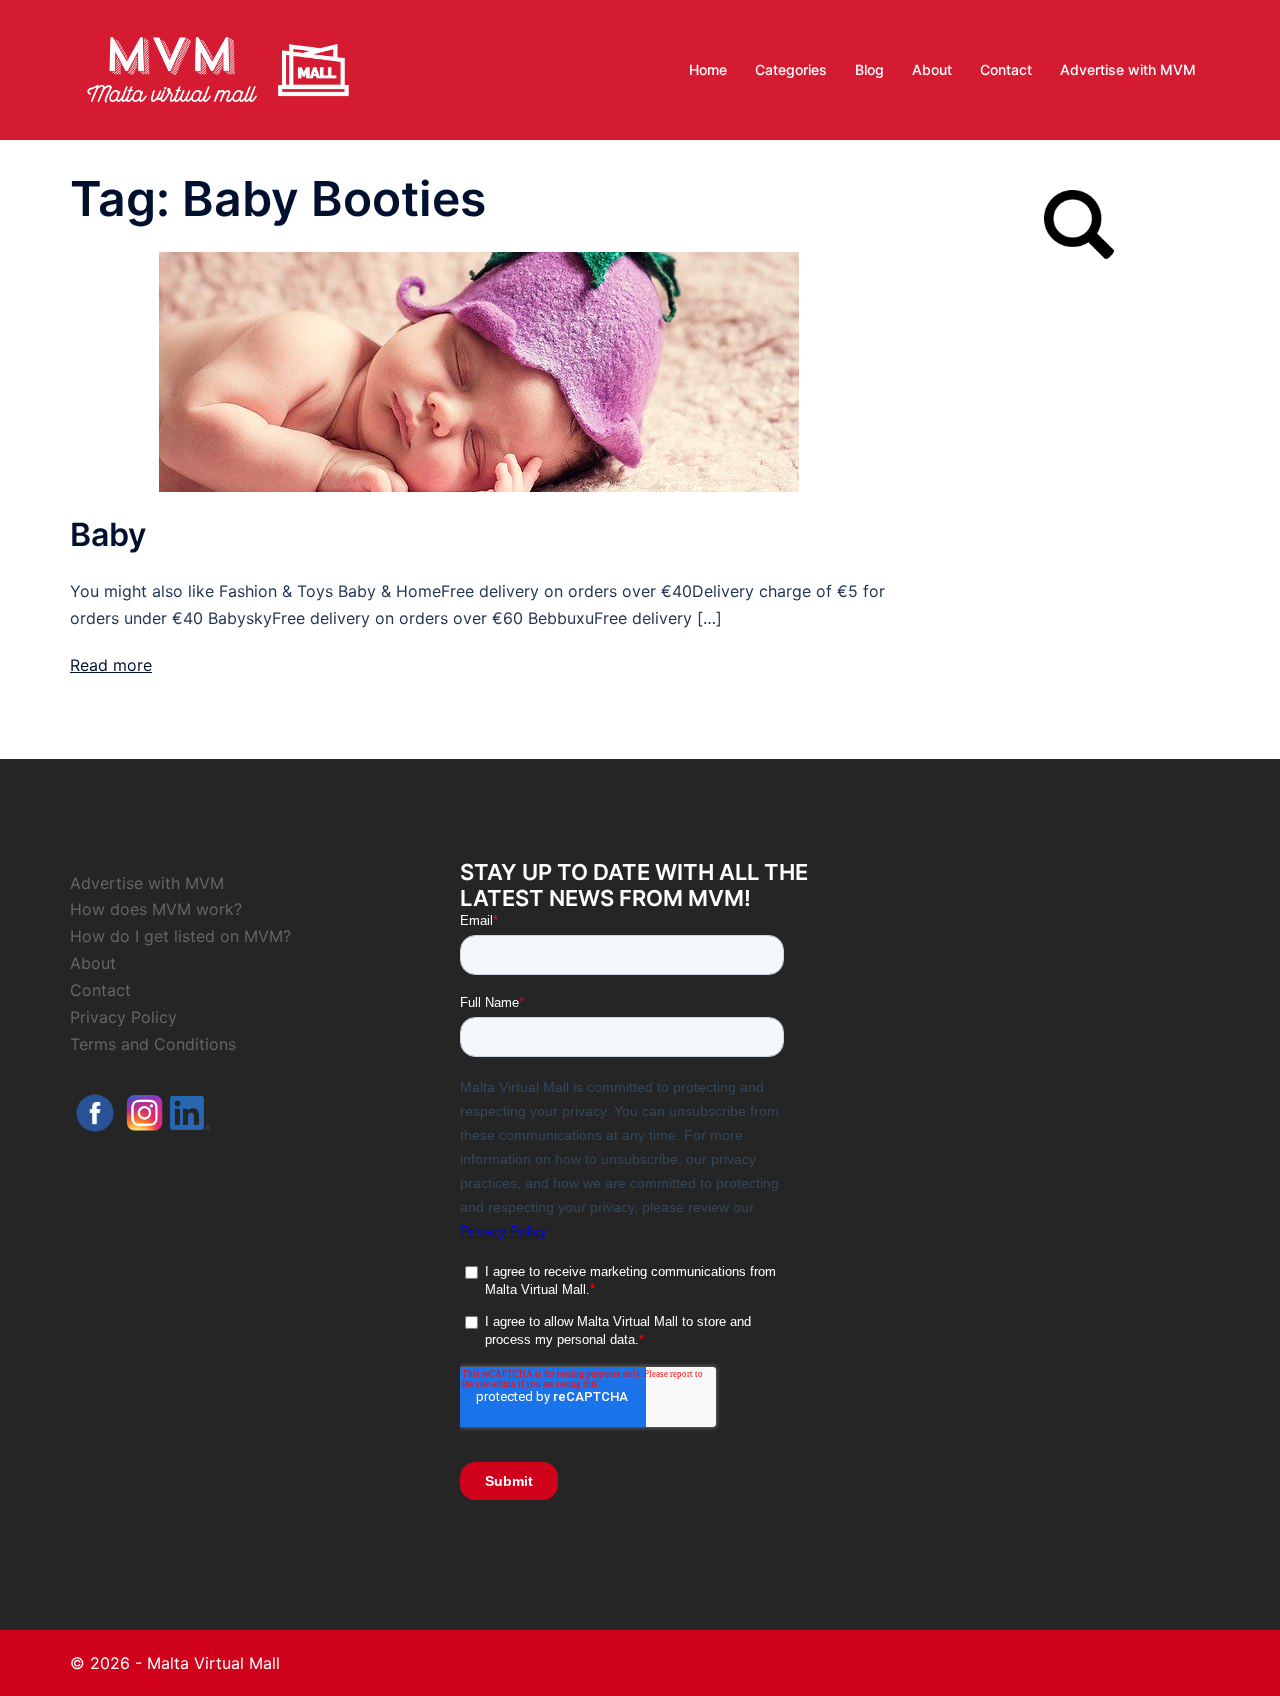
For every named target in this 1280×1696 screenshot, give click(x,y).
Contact (1006, 69)
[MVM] (218, 68)
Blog (869, 69)
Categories (791, 69)
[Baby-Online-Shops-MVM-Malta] (479, 370)
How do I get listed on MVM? (180, 936)
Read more (111, 665)
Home (708, 69)
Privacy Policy (123, 1017)
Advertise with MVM (1128, 69)
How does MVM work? (156, 909)
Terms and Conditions (153, 1044)
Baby (108, 534)
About (932, 69)
